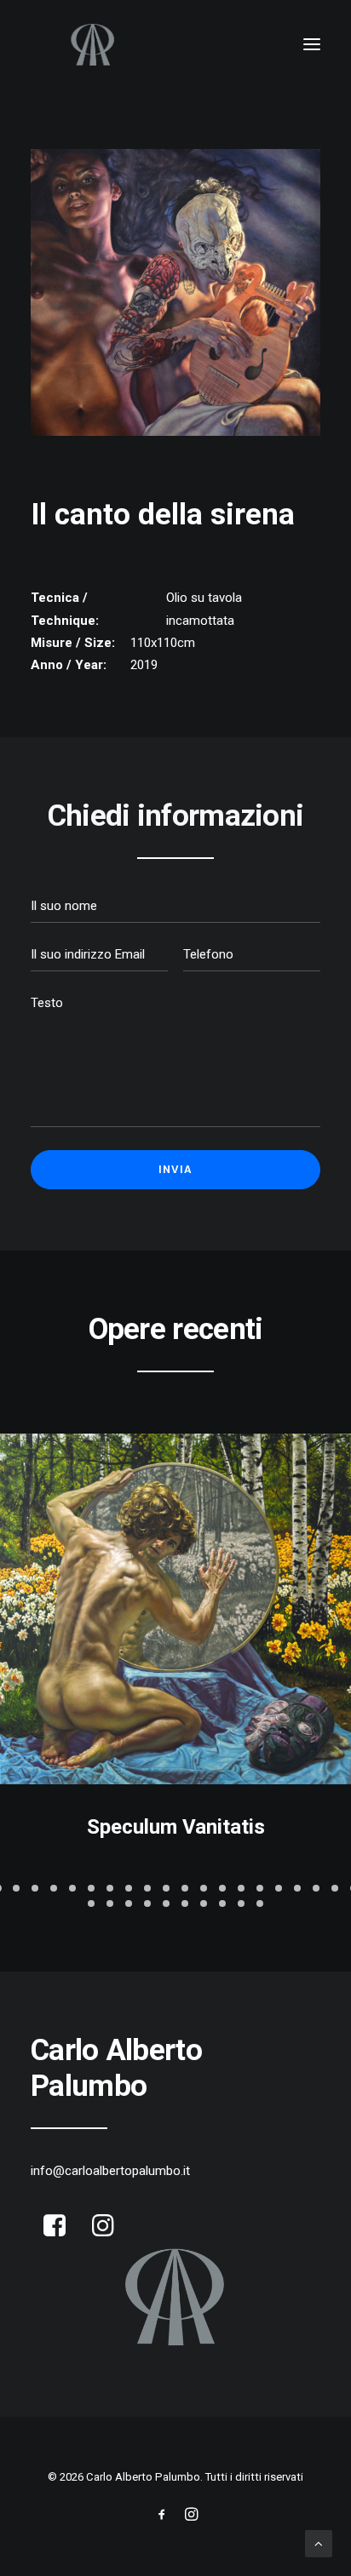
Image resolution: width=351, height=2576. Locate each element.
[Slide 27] (204, 1903)
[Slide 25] (166, 1903)
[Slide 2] (16, 1888)
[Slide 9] (147, 1888)
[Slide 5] (72, 1888)
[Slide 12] (204, 1888)
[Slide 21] (91, 1903)
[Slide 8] (129, 1888)
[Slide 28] (222, 1903)
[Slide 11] (185, 1888)
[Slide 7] (110, 1888)
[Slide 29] (241, 1903)
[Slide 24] (147, 1903)
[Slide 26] (185, 1903)
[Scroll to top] (319, 2543)
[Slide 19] (335, 1888)
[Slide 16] (279, 1888)
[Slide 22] (110, 1903)
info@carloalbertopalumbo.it (110, 2171)
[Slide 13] (222, 1888)
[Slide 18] (316, 1888)
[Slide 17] (297, 1888)
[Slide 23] (129, 1903)
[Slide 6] (91, 1888)
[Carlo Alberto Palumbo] (175, 44)
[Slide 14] (241, 1888)
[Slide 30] (260, 1903)
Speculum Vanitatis (176, 1827)
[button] (312, 44)
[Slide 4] (54, 1888)
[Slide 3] (35, 1888)
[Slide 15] (260, 1888)
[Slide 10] (166, 1888)
